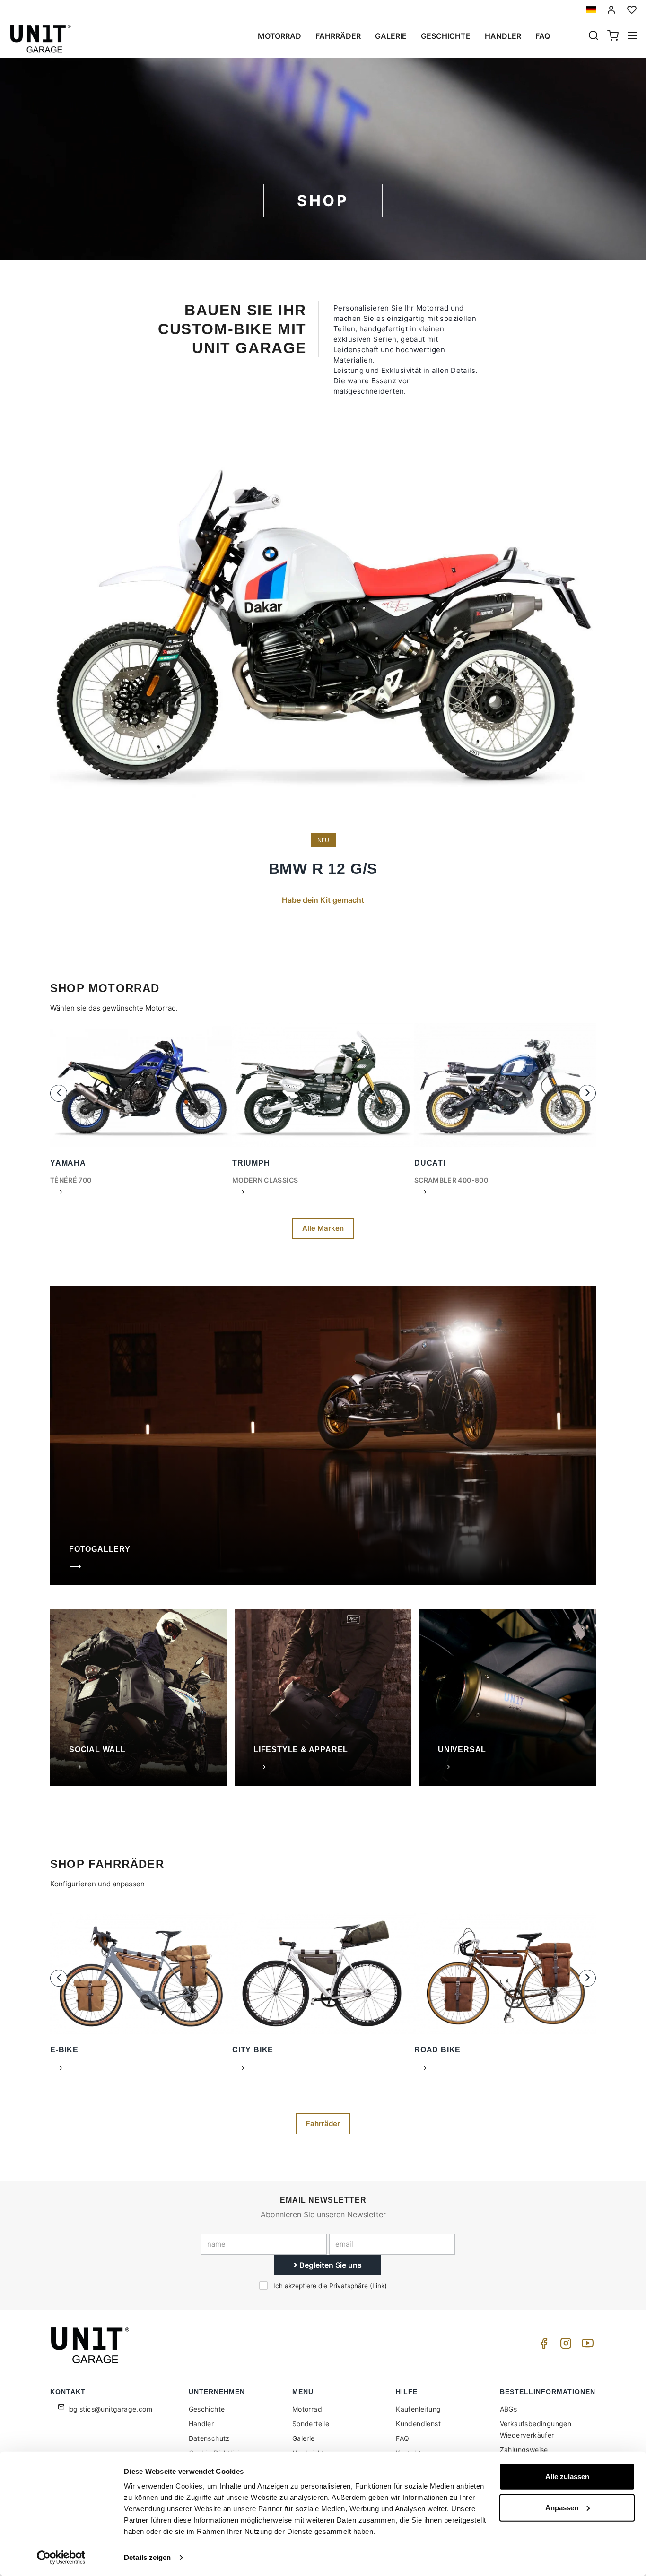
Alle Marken (323, 1228)
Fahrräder (338, 36)
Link (378, 2286)
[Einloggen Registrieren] (611, 10)
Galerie (391, 36)
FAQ (402, 2438)
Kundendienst (418, 2424)
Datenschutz (209, 2438)
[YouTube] (586, 2346)
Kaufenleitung (418, 2409)
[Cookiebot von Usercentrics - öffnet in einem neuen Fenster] (61, 2558)
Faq (543, 36)
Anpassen (562, 2507)
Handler (503, 36)
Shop (323, 201)
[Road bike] (420, 2070)
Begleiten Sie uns (330, 2265)
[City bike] (238, 2070)
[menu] (632, 36)
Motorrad (279, 36)
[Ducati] (420, 1194)
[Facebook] (542, 2346)
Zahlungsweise (524, 2450)
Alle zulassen (567, 2477)
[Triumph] (238, 1194)
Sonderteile (311, 2424)
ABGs (509, 2409)
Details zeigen (147, 2557)
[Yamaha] (56, 1194)
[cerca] (594, 36)
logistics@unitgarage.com (110, 2409)
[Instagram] (564, 2346)
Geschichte (446, 36)
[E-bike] (56, 2070)
